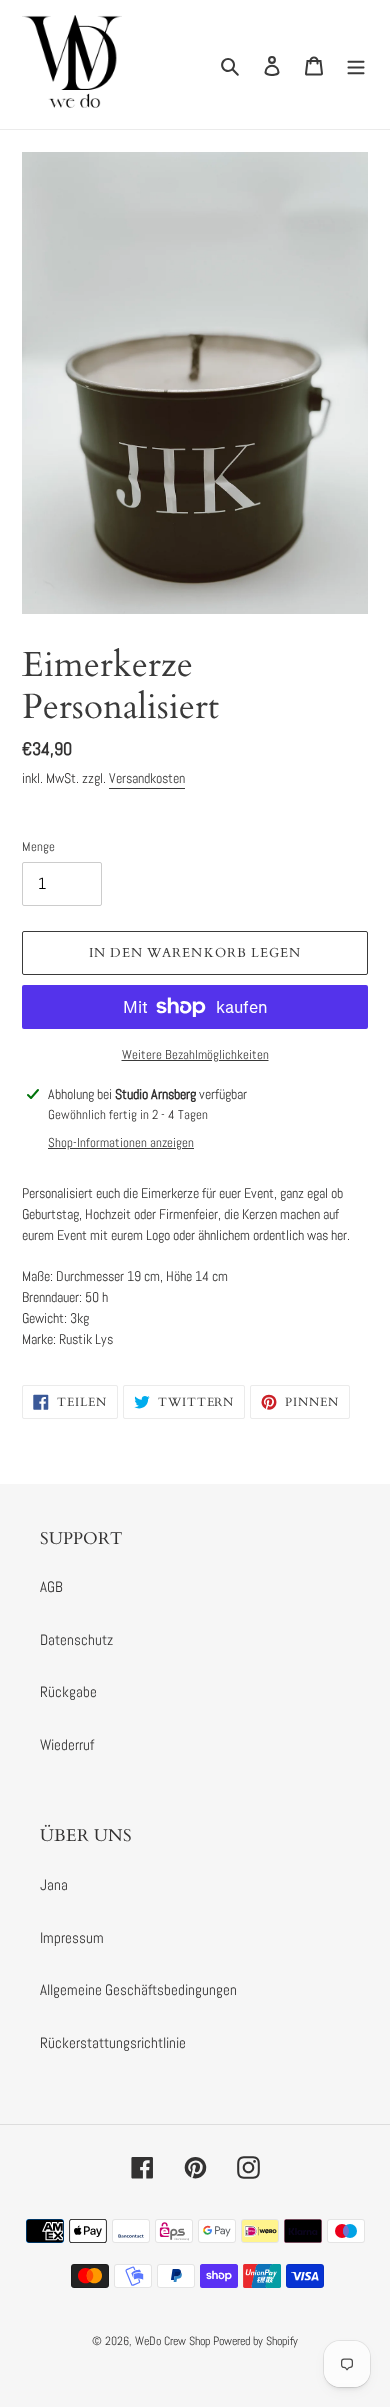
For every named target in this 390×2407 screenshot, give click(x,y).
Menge (38, 846)
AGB (51, 1586)
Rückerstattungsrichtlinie (113, 2042)
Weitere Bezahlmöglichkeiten (195, 1054)
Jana (54, 1884)
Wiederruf (67, 1744)
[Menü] (356, 64)
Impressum (72, 1937)
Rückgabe (68, 1691)
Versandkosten (147, 778)
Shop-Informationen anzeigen (121, 1142)
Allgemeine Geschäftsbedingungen (138, 1989)
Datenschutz (76, 1639)
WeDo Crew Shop (172, 2341)
